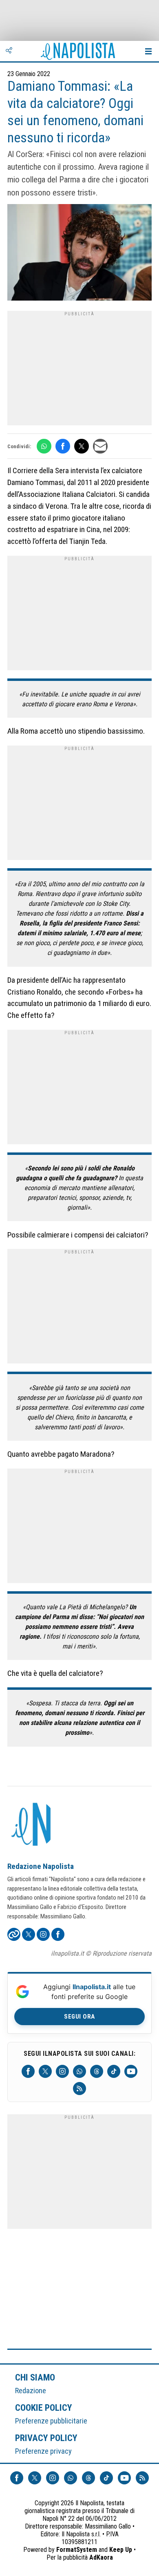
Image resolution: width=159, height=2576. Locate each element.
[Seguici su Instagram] (62, 2071)
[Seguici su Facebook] (28, 2071)
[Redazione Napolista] (32, 1825)
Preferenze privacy (43, 2451)
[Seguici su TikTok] (114, 2071)
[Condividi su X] (82, 446)
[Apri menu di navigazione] (148, 51)
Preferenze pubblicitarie (51, 2421)
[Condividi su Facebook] (63, 446)
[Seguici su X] (45, 2071)
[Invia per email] (100, 446)
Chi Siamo (35, 2377)
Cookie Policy (44, 2408)
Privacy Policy (46, 2438)
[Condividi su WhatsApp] (44, 446)
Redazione (31, 2391)
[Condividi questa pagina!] (9, 51)
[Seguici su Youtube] (131, 2071)
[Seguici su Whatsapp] (79, 2071)
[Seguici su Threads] (97, 2071)
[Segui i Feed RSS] (79, 2089)
